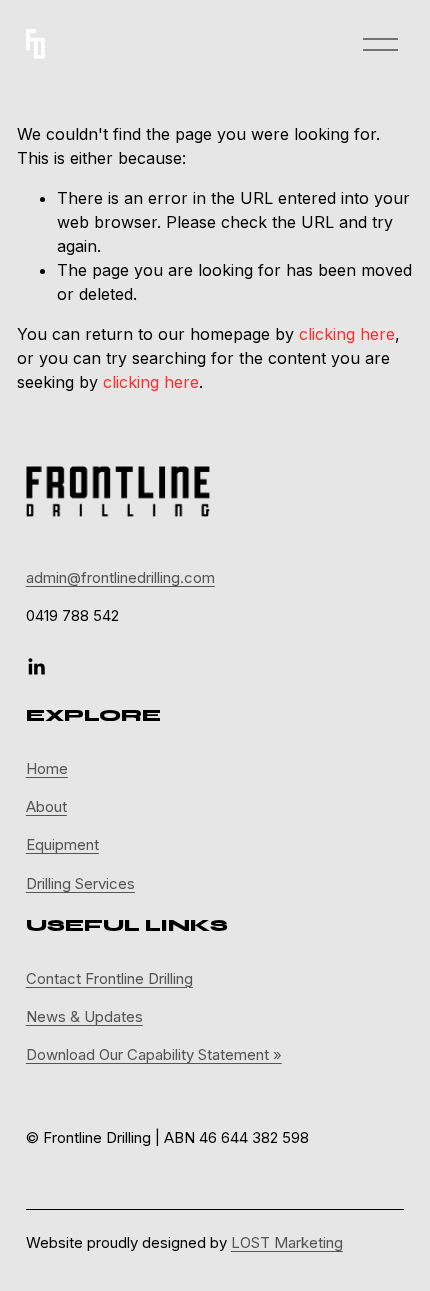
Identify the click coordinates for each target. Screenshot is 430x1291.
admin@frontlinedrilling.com (120, 578)
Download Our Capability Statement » (154, 1055)
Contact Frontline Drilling (109, 979)
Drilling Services (80, 884)
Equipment (62, 845)
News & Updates (84, 1017)
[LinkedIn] (36, 667)
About (46, 807)
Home (47, 769)
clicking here (347, 334)
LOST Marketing (287, 1243)
